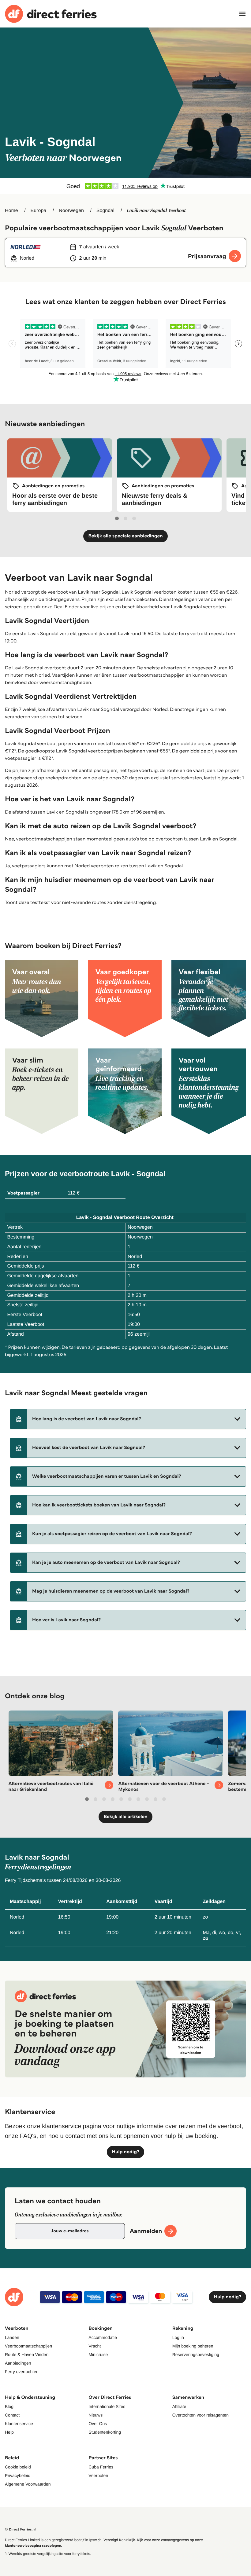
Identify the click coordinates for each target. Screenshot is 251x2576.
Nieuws (96, 2415)
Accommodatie (103, 2337)
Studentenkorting (105, 2432)
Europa (39, 211)
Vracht (95, 2346)
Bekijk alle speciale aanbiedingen (125, 536)
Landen (12, 2337)
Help (9, 2432)
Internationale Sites (107, 2406)
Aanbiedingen (18, 2363)
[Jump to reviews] (125, 186)
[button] (128, 1419)
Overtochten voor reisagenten (200, 2415)
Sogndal (105, 211)
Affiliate (179, 2406)
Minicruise (98, 2355)
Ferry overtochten (22, 2372)
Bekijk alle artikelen (125, 1817)
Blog (9, 2406)
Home (11, 211)
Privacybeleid (18, 2475)
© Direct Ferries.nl (20, 2529)
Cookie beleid (18, 2467)
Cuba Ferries (101, 2467)
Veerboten (98, 2475)
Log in (178, 2337)
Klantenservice (19, 2424)
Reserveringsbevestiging (196, 2355)
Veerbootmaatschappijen (28, 2346)
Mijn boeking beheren (193, 2346)
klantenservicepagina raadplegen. (34, 2546)
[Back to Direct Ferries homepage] (51, 14)
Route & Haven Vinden (27, 2355)
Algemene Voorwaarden (28, 2484)
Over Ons (98, 2424)
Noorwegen (71, 211)
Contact (12, 2415)
